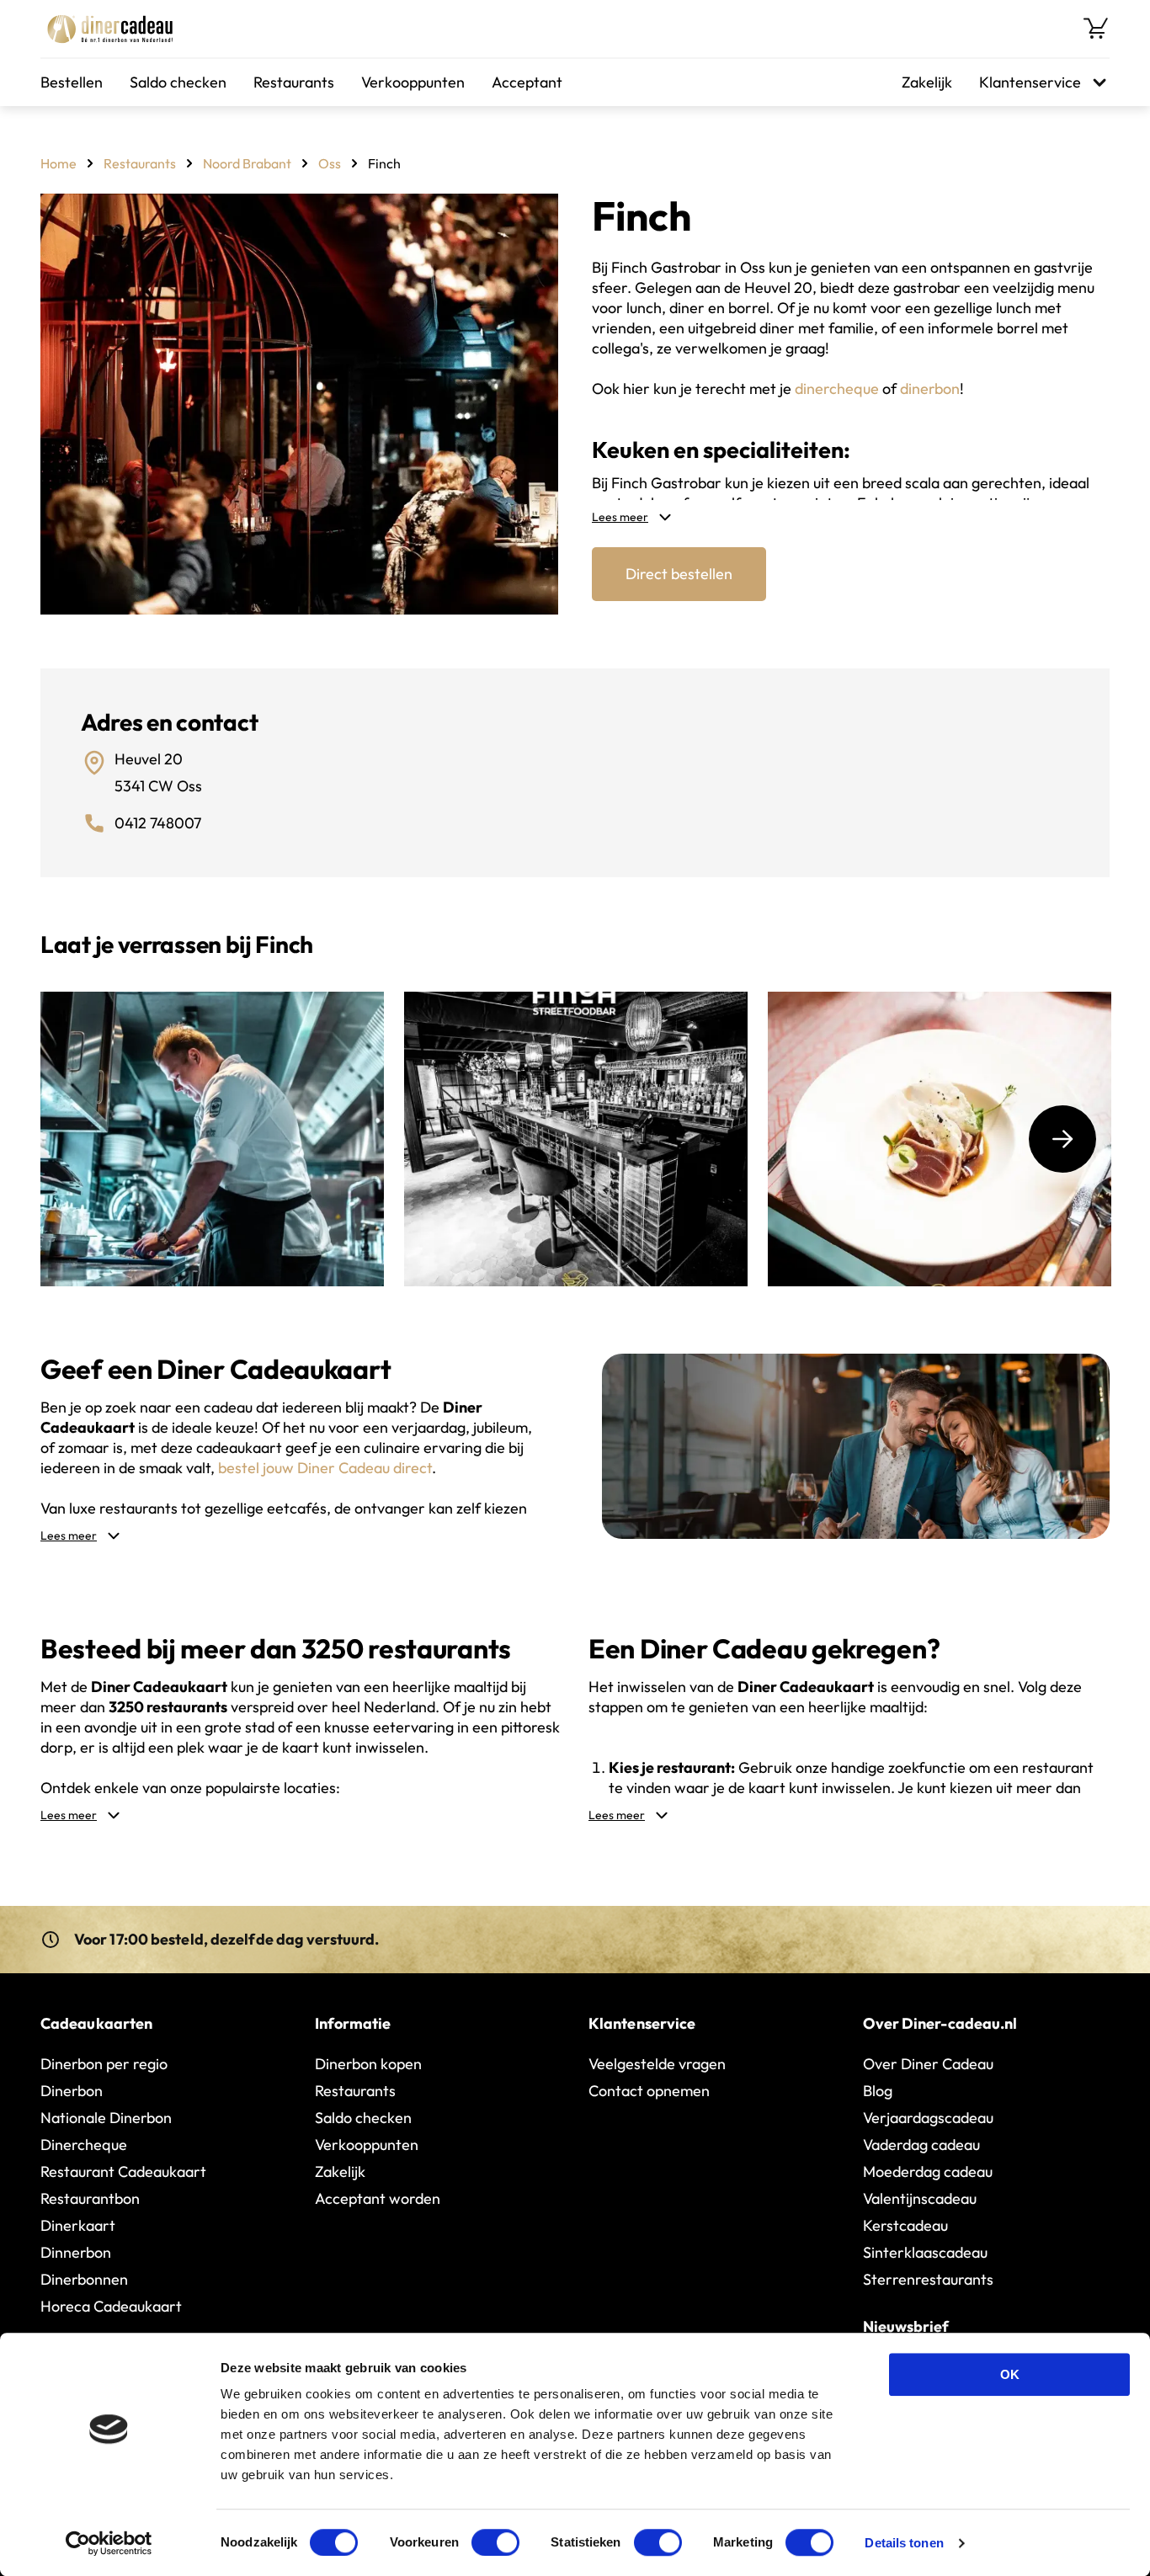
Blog (878, 2091)
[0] (1096, 29)
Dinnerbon (76, 2252)
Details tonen (904, 2543)
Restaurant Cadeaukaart (123, 2172)
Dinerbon (72, 2091)
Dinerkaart (78, 2225)
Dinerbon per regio (104, 2064)
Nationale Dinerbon (106, 2118)
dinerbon (930, 389)
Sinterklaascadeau (925, 2252)
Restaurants (294, 82)
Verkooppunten (413, 82)
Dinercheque (84, 2145)
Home (59, 163)
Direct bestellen (679, 574)
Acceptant (527, 82)
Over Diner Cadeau (928, 2064)
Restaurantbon (90, 2198)
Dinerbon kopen (368, 2064)
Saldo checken (178, 82)
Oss (330, 163)
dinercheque (837, 389)
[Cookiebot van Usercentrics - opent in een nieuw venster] (109, 2543)
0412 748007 (158, 823)
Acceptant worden (378, 2198)
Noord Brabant (247, 163)
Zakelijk (927, 82)
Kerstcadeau (905, 2225)
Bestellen (72, 82)
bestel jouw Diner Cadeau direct (325, 1468)
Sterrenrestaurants (928, 2279)
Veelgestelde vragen (657, 2064)
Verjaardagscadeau (928, 2118)
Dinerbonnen (84, 2279)
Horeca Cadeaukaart (111, 2306)
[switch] (495, 2542)
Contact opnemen (649, 2091)
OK (1010, 2374)
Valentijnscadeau (920, 2198)
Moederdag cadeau (928, 2172)
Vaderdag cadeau (921, 2145)
